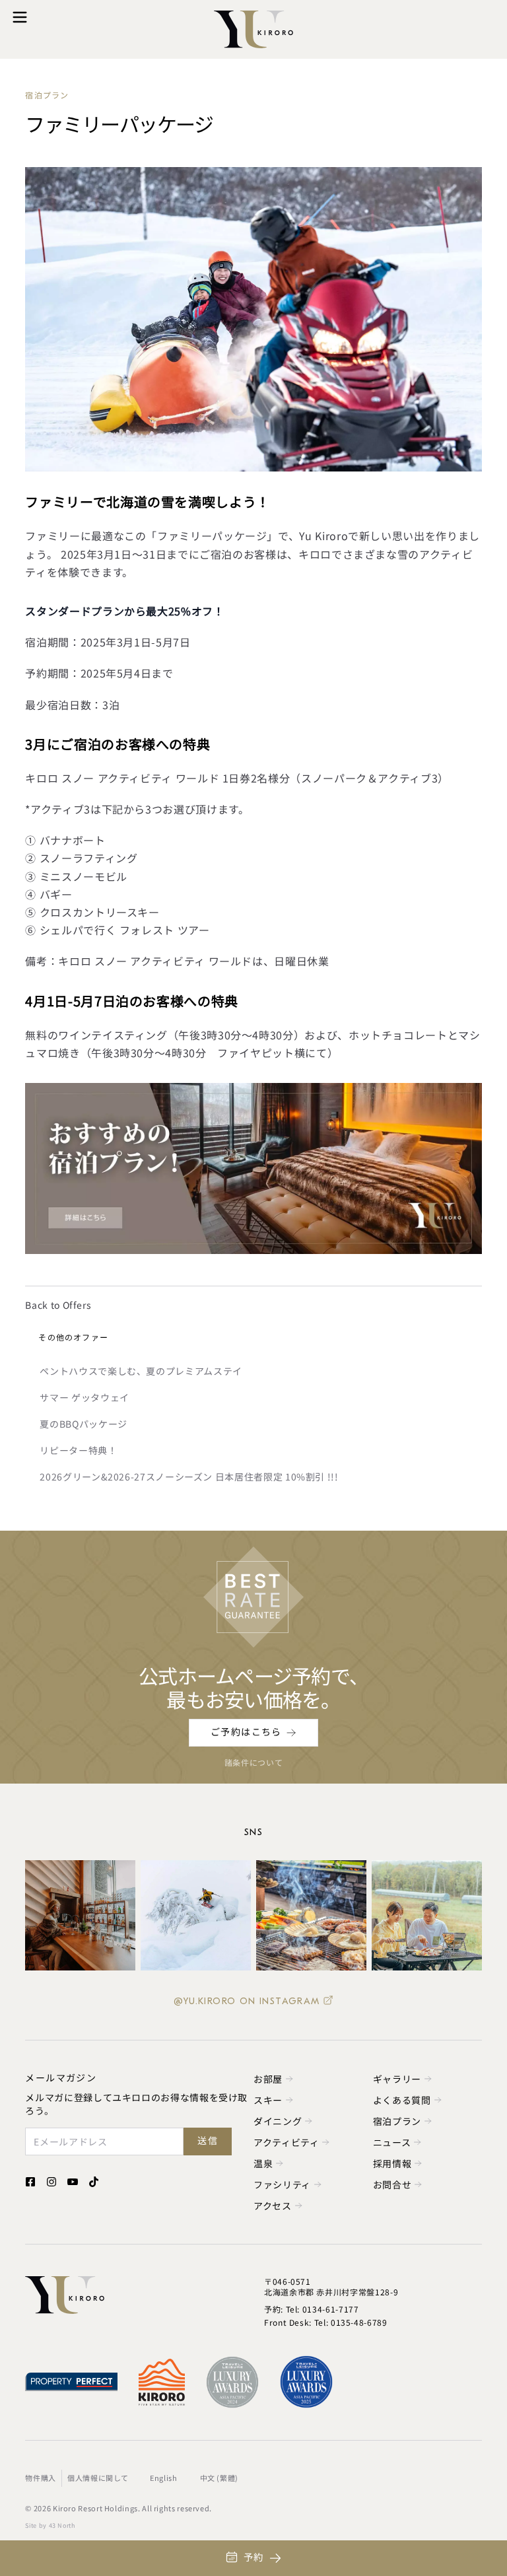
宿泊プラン (47, 96)
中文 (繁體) (219, 2478)
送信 (208, 2141)
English (163, 2478)
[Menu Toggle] (20, 17)
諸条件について (253, 1762)
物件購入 (41, 2478)
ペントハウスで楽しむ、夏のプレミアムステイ (141, 1371)
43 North (62, 2525)
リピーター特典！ (78, 1450)
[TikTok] (94, 2182)
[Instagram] (51, 2182)
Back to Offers (58, 1305)
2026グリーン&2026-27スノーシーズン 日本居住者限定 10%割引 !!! (189, 1477)
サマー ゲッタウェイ (84, 1397)
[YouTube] (73, 2182)
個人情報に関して (98, 2478)
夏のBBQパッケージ (83, 1424)
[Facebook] (30, 2182)
